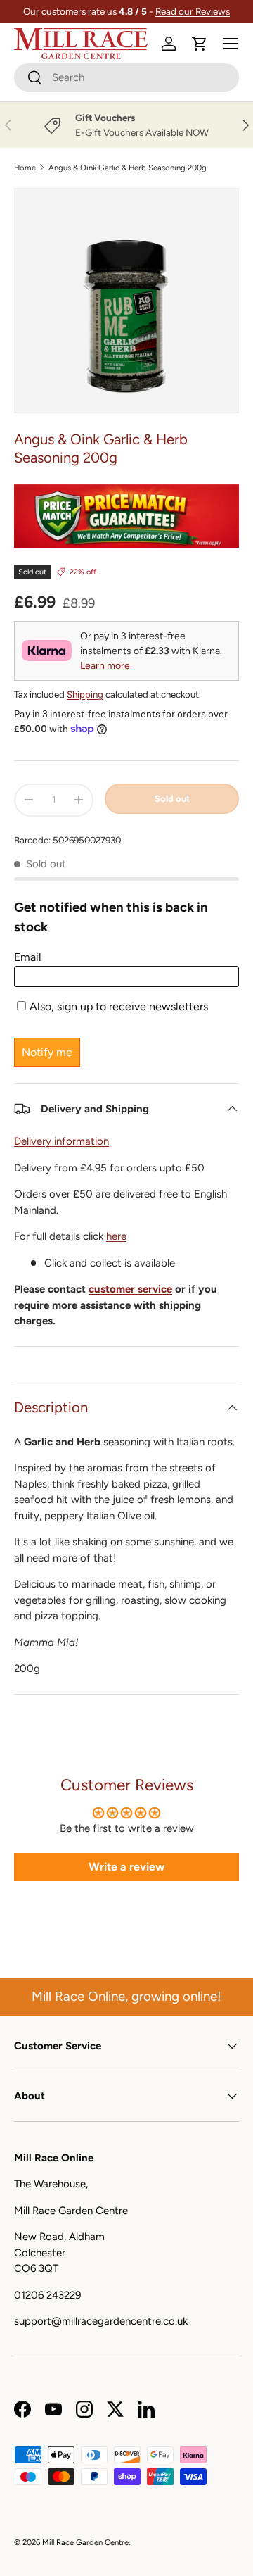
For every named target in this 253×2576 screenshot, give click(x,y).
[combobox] (126, 77)
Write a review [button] (126, 1867)
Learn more (105, 666)
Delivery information (61, 1141)
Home (25, 168)
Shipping (85, 694)
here (116, 1236)
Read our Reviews (193, 11)
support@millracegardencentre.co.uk (101, 2321)
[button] (200, 44)
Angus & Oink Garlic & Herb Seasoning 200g (128, 168)
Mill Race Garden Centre (85, 2542)
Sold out (172, 798)
